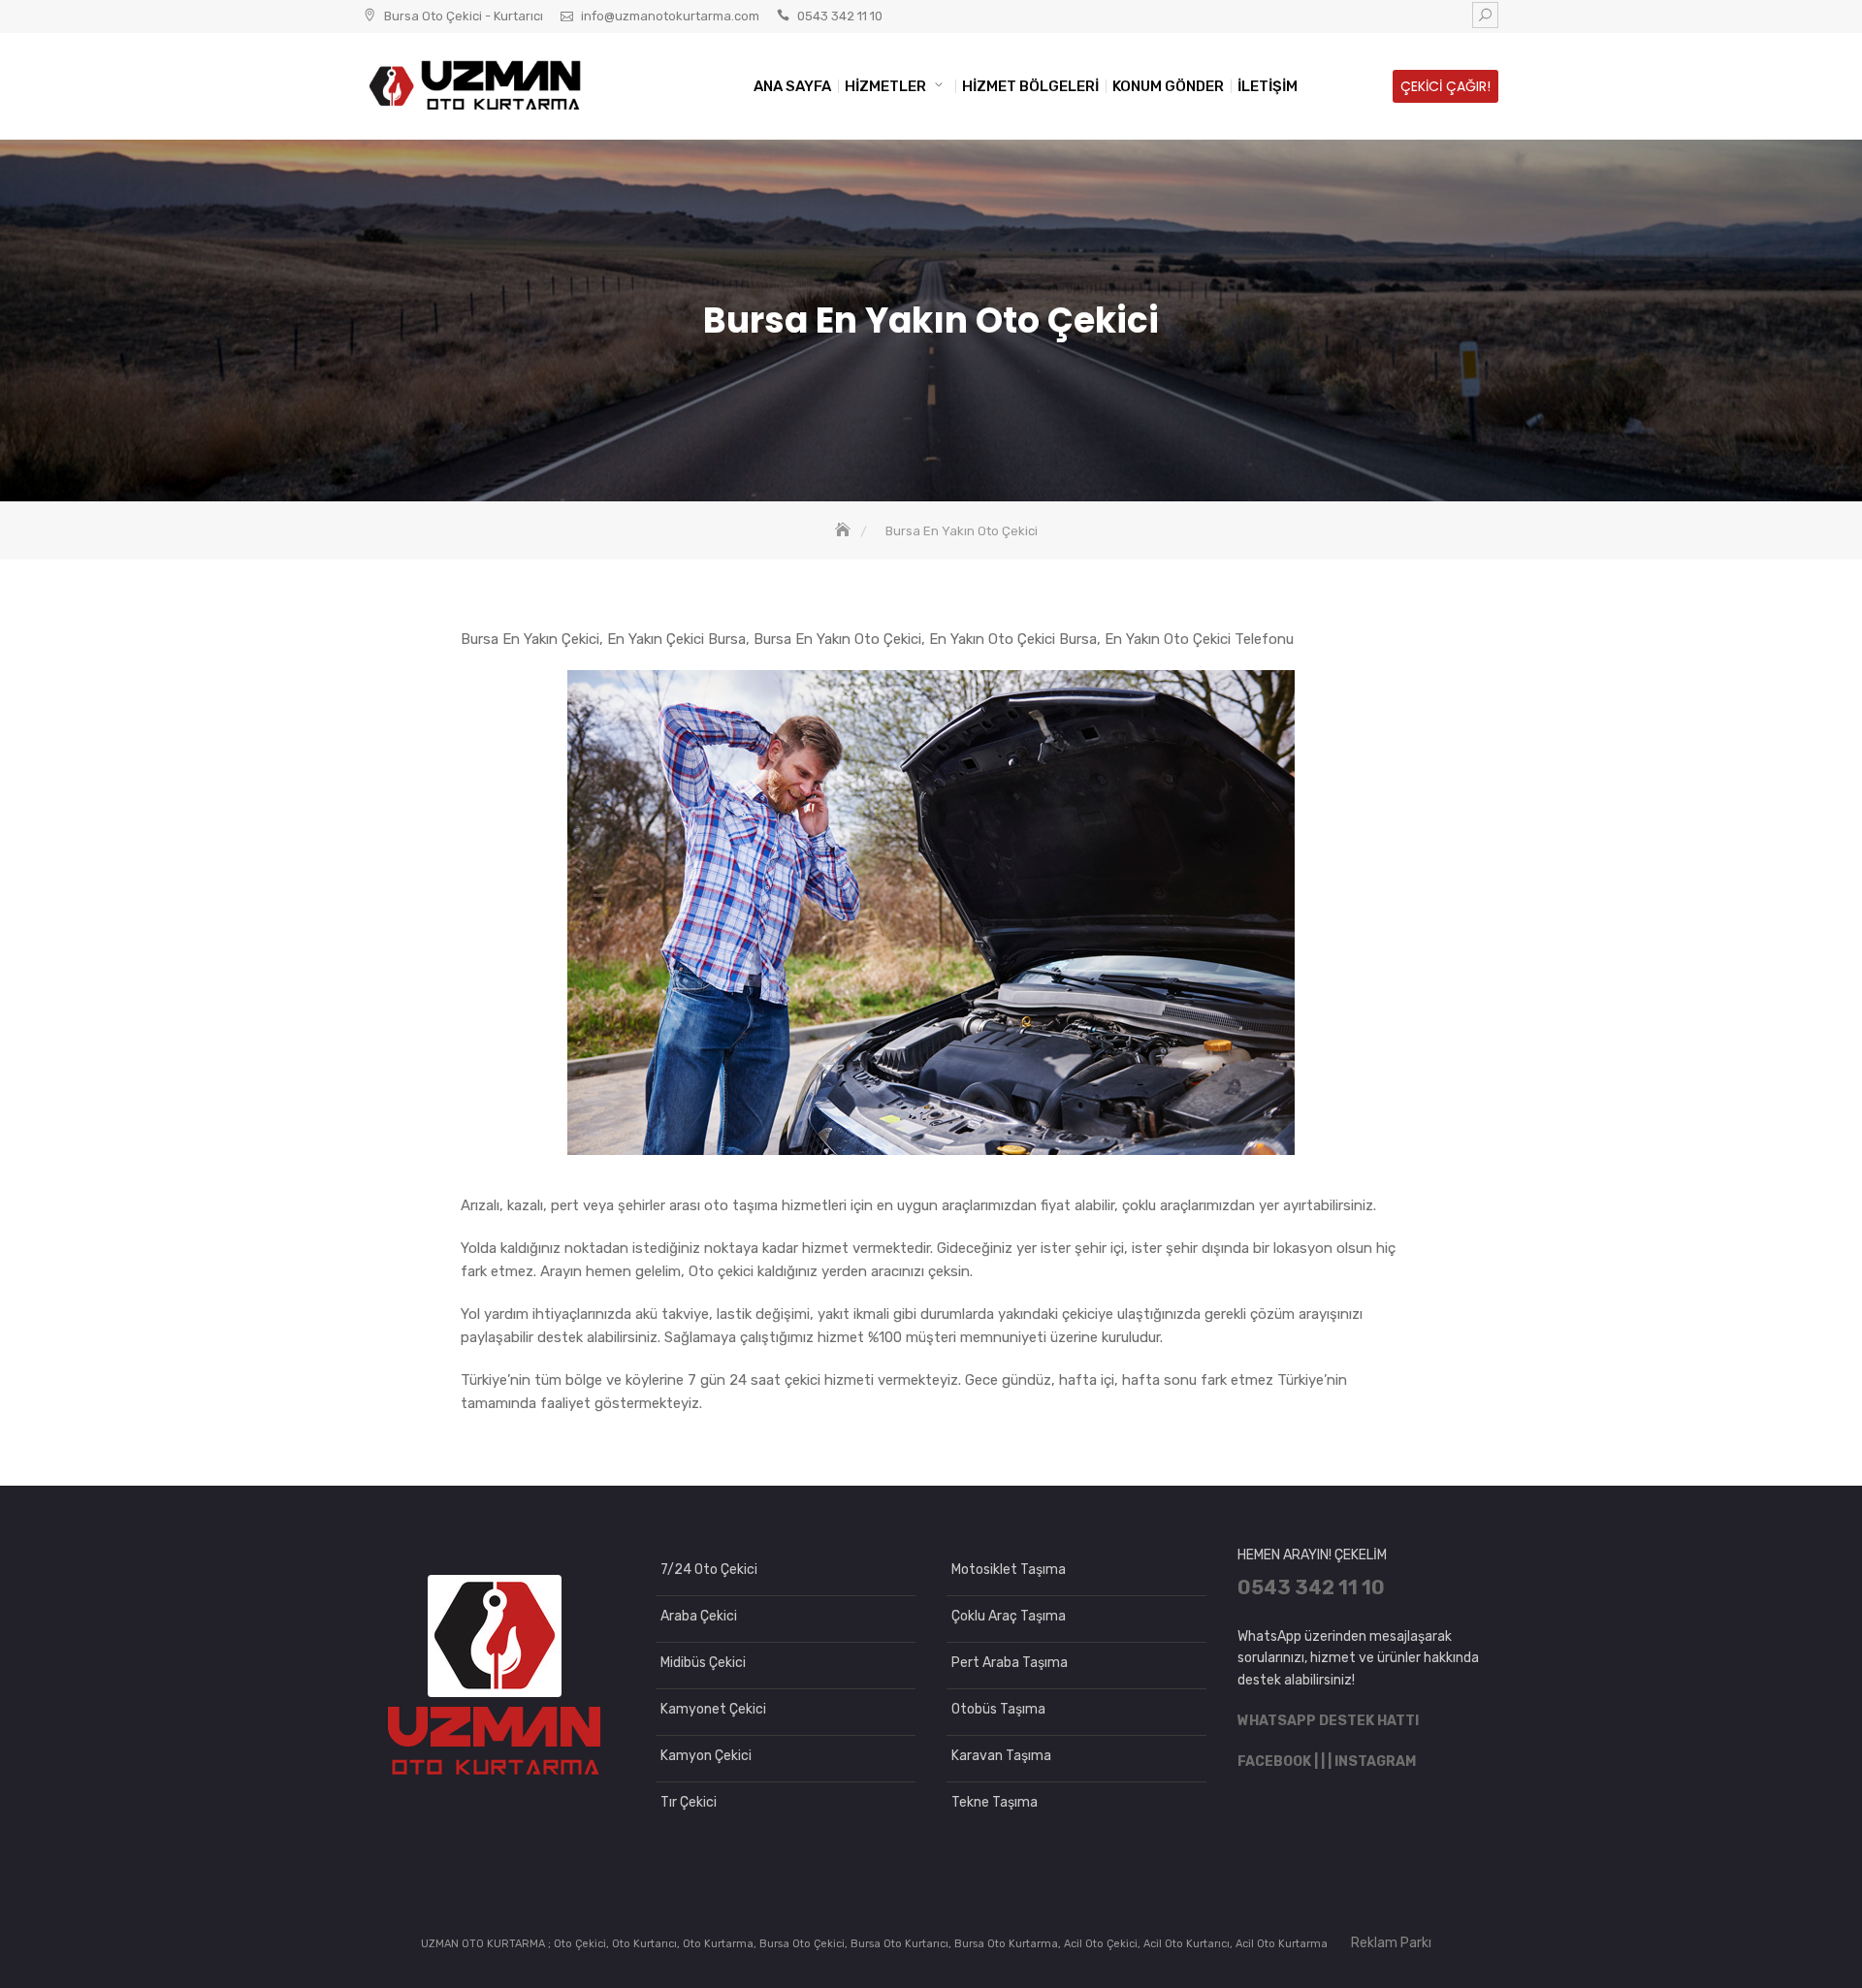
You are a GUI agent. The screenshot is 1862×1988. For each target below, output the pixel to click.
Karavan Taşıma (1001, 1756)
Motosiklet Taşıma (1009, 1570)
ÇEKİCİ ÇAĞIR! (1445, 86)
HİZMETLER (885, 86)
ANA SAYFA (792, 86)
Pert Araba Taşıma (1010, 1663)
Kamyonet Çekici (713, 1709)
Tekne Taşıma (995, 1802)
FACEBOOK (1274, 1762)
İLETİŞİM (1268, 86)
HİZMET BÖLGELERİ (1030, 86)
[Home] (845, 531)
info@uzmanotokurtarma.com (670, 16)
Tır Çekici (689, 1802)
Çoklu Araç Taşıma (1009, 1616)
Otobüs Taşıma (998, 1709)
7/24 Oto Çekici (709, 1570)
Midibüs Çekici (703, 1663)
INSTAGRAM (1375, 1762)
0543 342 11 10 (840, 16)
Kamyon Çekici (706, 1756)
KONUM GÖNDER (1168, 86)
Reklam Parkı (1391, 1943)
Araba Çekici (699, 1616)
